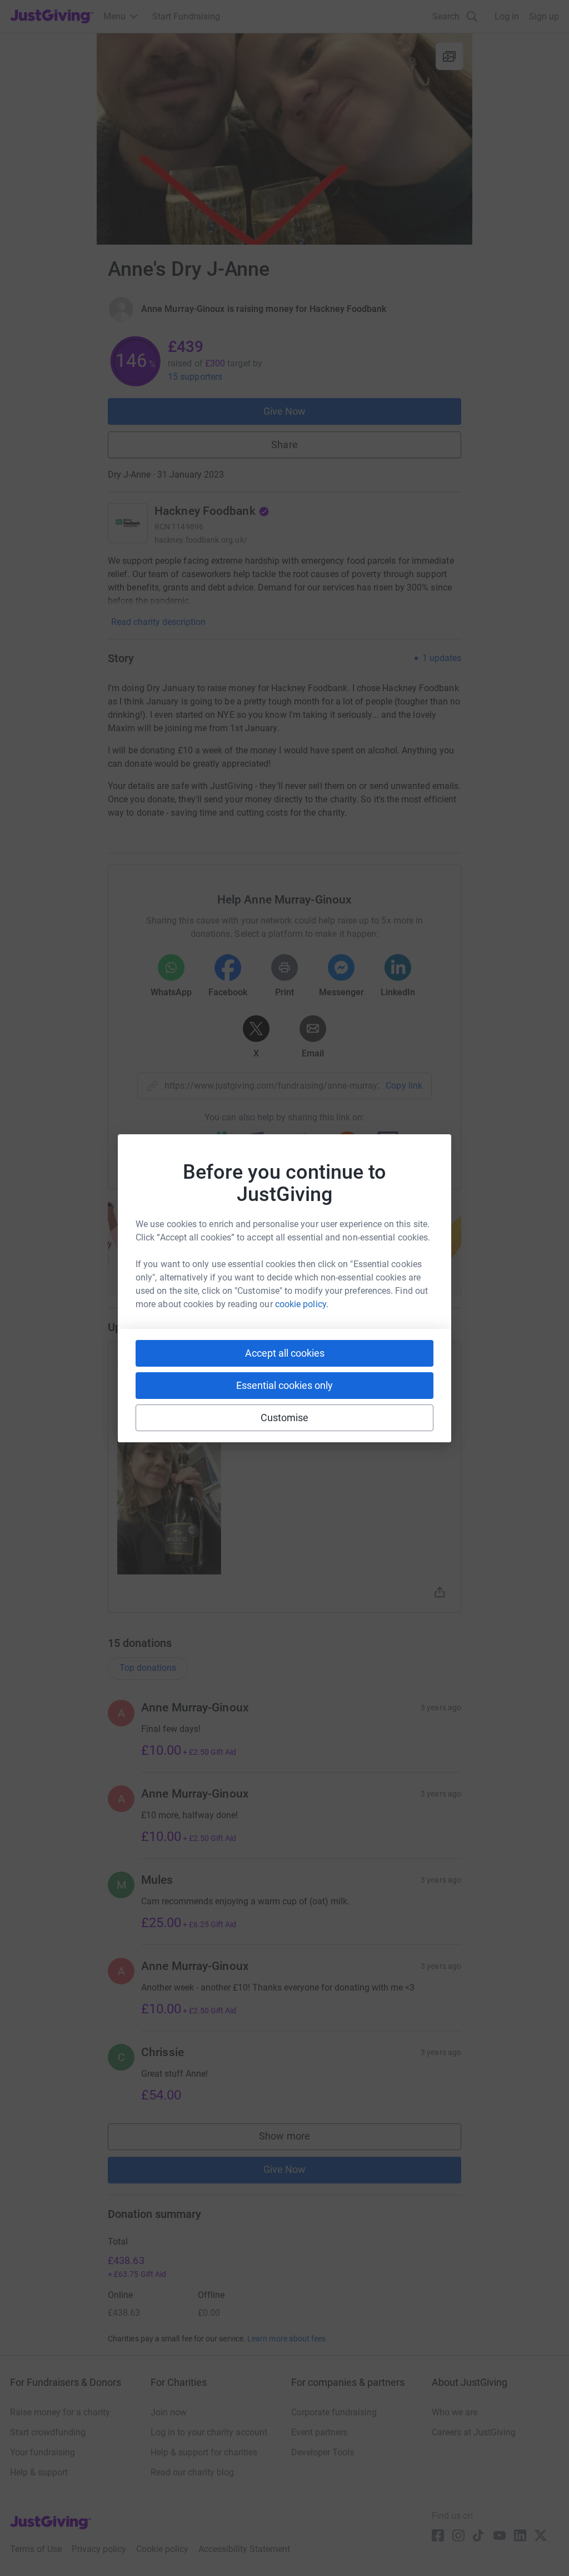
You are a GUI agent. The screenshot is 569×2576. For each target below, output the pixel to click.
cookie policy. (302, 1304)
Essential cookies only (284, 1385)
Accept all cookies (285, 1353)
